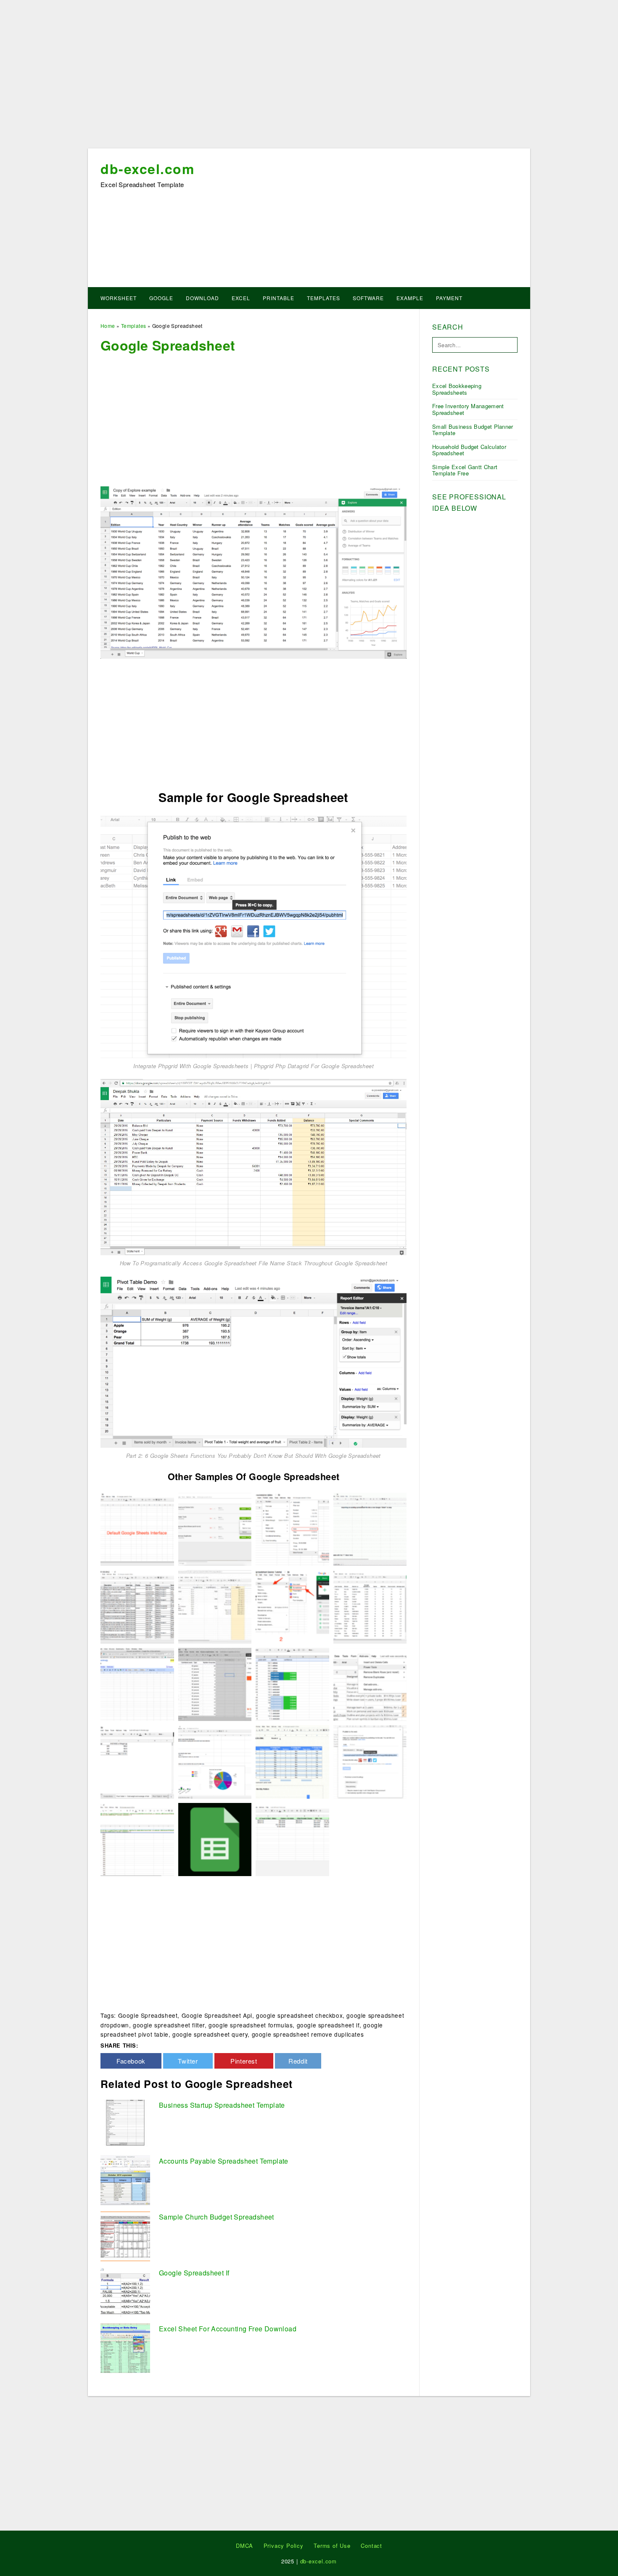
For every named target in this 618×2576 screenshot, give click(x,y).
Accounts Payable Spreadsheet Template (224, 2161)
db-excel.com (147, 169)
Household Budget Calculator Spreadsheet (469, 450)
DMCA (244, 2546)
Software (368, 298)
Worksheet (119, 298)
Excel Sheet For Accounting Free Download (228, 2329)
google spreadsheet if (328, 2025)
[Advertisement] (309, 77)
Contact (371, 2546)
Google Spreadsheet (148, 2015)
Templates (324, 298)
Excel (241, 298)
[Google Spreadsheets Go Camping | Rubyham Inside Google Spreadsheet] (137, 1684)
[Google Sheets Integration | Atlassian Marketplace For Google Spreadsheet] (137, 1606)
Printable (279, 298)
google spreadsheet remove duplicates (308, 2034)
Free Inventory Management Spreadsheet (468, 409)
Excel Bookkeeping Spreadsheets (457, 389)
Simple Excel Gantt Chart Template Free (465, 470)
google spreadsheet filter (169, 2025)
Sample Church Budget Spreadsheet (217, 2217)
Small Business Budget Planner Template (473, 430)
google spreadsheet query (210, 2034)
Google (161, 298)
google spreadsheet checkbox (299, 2015)
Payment (449, 298)
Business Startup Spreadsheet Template (222, 2105)
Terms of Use (332, 2546)
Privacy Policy (284, 2546)
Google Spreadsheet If (194, 2273)
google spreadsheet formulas (251, 2025)
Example (410, 298)
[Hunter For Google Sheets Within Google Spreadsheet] (215, 1684)
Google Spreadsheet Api (217, 2015)
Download (202, 298)
